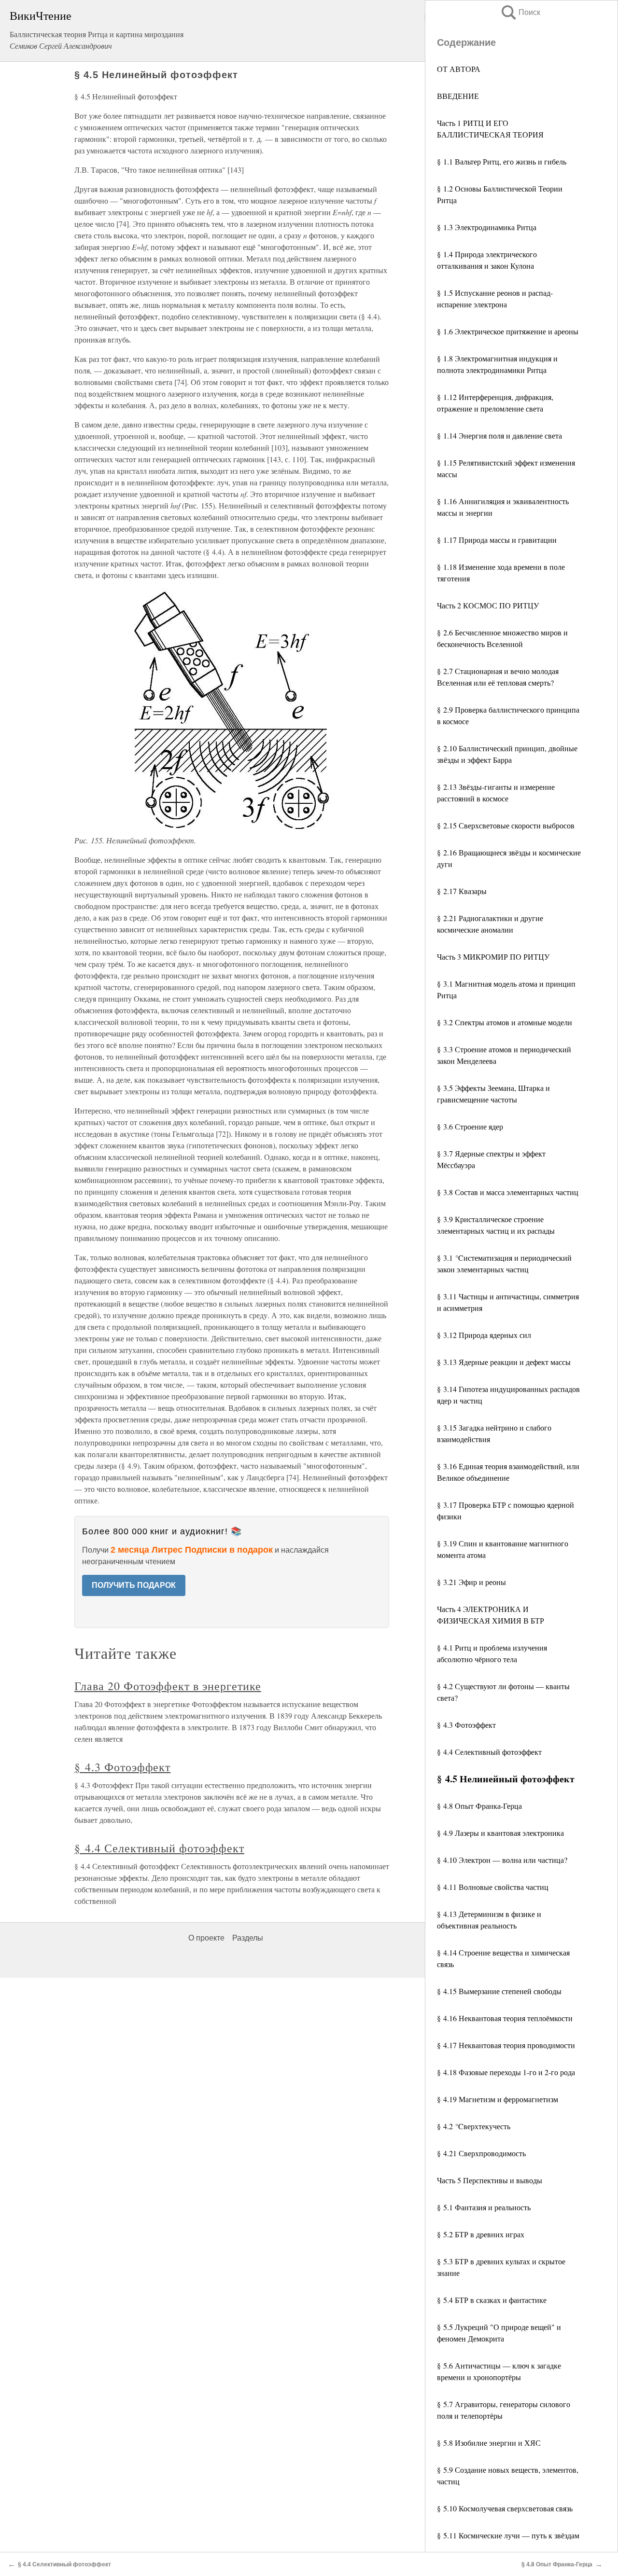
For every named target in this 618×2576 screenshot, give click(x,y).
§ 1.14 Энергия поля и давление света (499, 435)
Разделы (248, 1938)
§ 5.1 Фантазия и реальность (484, 2207)
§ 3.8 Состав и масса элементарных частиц (508, 1192)
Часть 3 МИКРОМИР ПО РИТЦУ (493, 957)
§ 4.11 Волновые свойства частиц (493, 1887)
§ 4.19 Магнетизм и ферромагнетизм (498, 2099)
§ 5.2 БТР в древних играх (481, 2234)
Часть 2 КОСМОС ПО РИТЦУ (488, 605)
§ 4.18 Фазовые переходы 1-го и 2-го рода (506, 2072)
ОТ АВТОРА (459, 69)
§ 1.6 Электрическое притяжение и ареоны (508, 331)
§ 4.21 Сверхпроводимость (481, 2153)
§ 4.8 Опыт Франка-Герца (479, 1806)
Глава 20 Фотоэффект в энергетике (168, 1686)
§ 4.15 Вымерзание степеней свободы (499, 1991)
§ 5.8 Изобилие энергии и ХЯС (489, 2443)
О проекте (206, 1938)
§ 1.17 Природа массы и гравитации (497, 540)
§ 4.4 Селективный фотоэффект (489, 1752)
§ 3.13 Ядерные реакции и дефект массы (504, 1362)
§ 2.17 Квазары (462, 891)
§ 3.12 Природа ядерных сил (484, 1335)
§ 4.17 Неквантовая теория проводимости (506, 2045)
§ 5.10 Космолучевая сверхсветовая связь (505, 2508)
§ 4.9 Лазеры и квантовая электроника (500, 1833)
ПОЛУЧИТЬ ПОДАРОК (134, 1585)
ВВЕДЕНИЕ (458, 96)
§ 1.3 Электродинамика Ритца (487, 227)
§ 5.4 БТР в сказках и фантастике (492, 2300)
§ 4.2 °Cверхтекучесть (474, 2126)
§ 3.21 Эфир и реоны (471, 1582)
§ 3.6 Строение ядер (470, 1126)
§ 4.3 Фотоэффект (466, 1725)
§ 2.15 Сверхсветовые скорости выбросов (506, 825)
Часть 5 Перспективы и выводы (490, 2180)
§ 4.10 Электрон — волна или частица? (502, 1860)
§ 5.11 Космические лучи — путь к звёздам (508, 2535)
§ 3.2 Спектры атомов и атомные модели (505, 1022)
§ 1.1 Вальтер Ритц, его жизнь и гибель (502, 161)
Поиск (520, 12)
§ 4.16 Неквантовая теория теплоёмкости (505, 2018)
